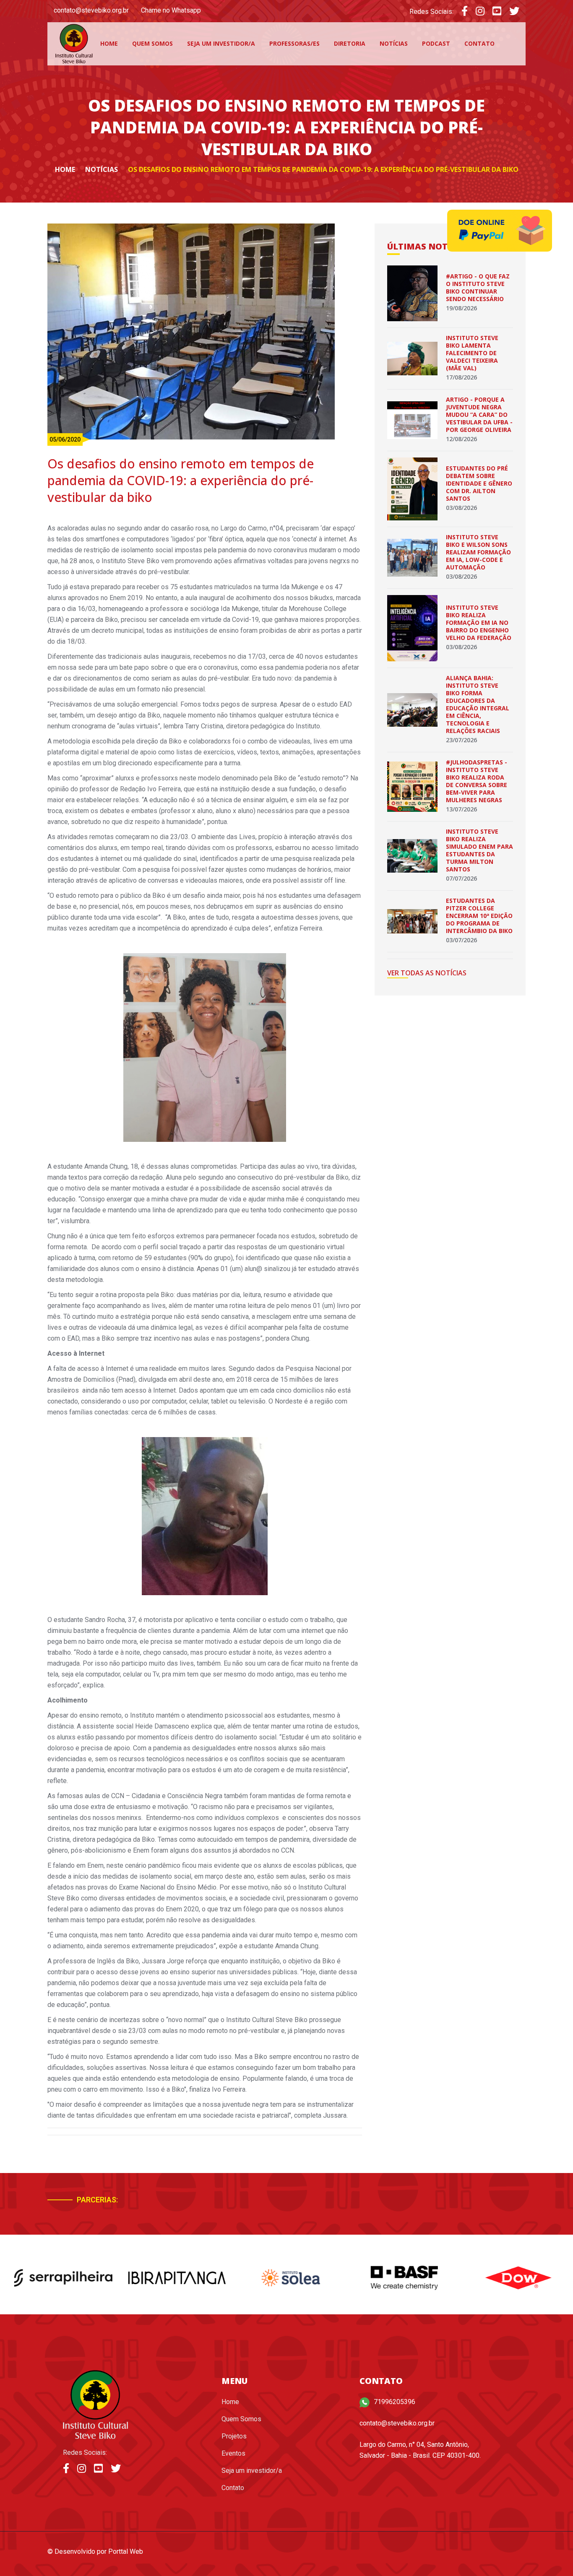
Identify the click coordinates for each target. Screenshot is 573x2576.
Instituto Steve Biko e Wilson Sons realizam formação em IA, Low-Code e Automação (478, 552)
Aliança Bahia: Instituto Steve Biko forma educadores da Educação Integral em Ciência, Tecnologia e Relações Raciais (478, 704)
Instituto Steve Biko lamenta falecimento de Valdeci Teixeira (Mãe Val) (472, 353)
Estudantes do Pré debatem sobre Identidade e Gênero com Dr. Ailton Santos (479, 483)
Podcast (436, 43)
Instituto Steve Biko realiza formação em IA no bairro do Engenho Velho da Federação (479, 623)
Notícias (394, 43)
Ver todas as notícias (427, 973)
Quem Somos (152, 43)
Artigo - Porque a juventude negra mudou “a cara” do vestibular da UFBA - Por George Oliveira (479, 415)
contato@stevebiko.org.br (91, 10)
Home (109, 43)
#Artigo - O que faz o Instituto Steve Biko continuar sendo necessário (478, 287)
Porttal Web (126, 2551)
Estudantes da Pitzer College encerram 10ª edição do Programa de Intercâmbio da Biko (479, 916)
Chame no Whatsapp (171, 10)
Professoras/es (294, 43)
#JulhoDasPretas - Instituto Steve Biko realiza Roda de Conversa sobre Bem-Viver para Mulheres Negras (477, 781)
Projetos (234, 2436)
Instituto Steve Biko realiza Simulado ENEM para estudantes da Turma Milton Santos (479, 850)
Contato (479, 43)
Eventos (233, 2453)
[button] (481, 2203)
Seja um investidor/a (221, 43)
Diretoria (350, 43)
